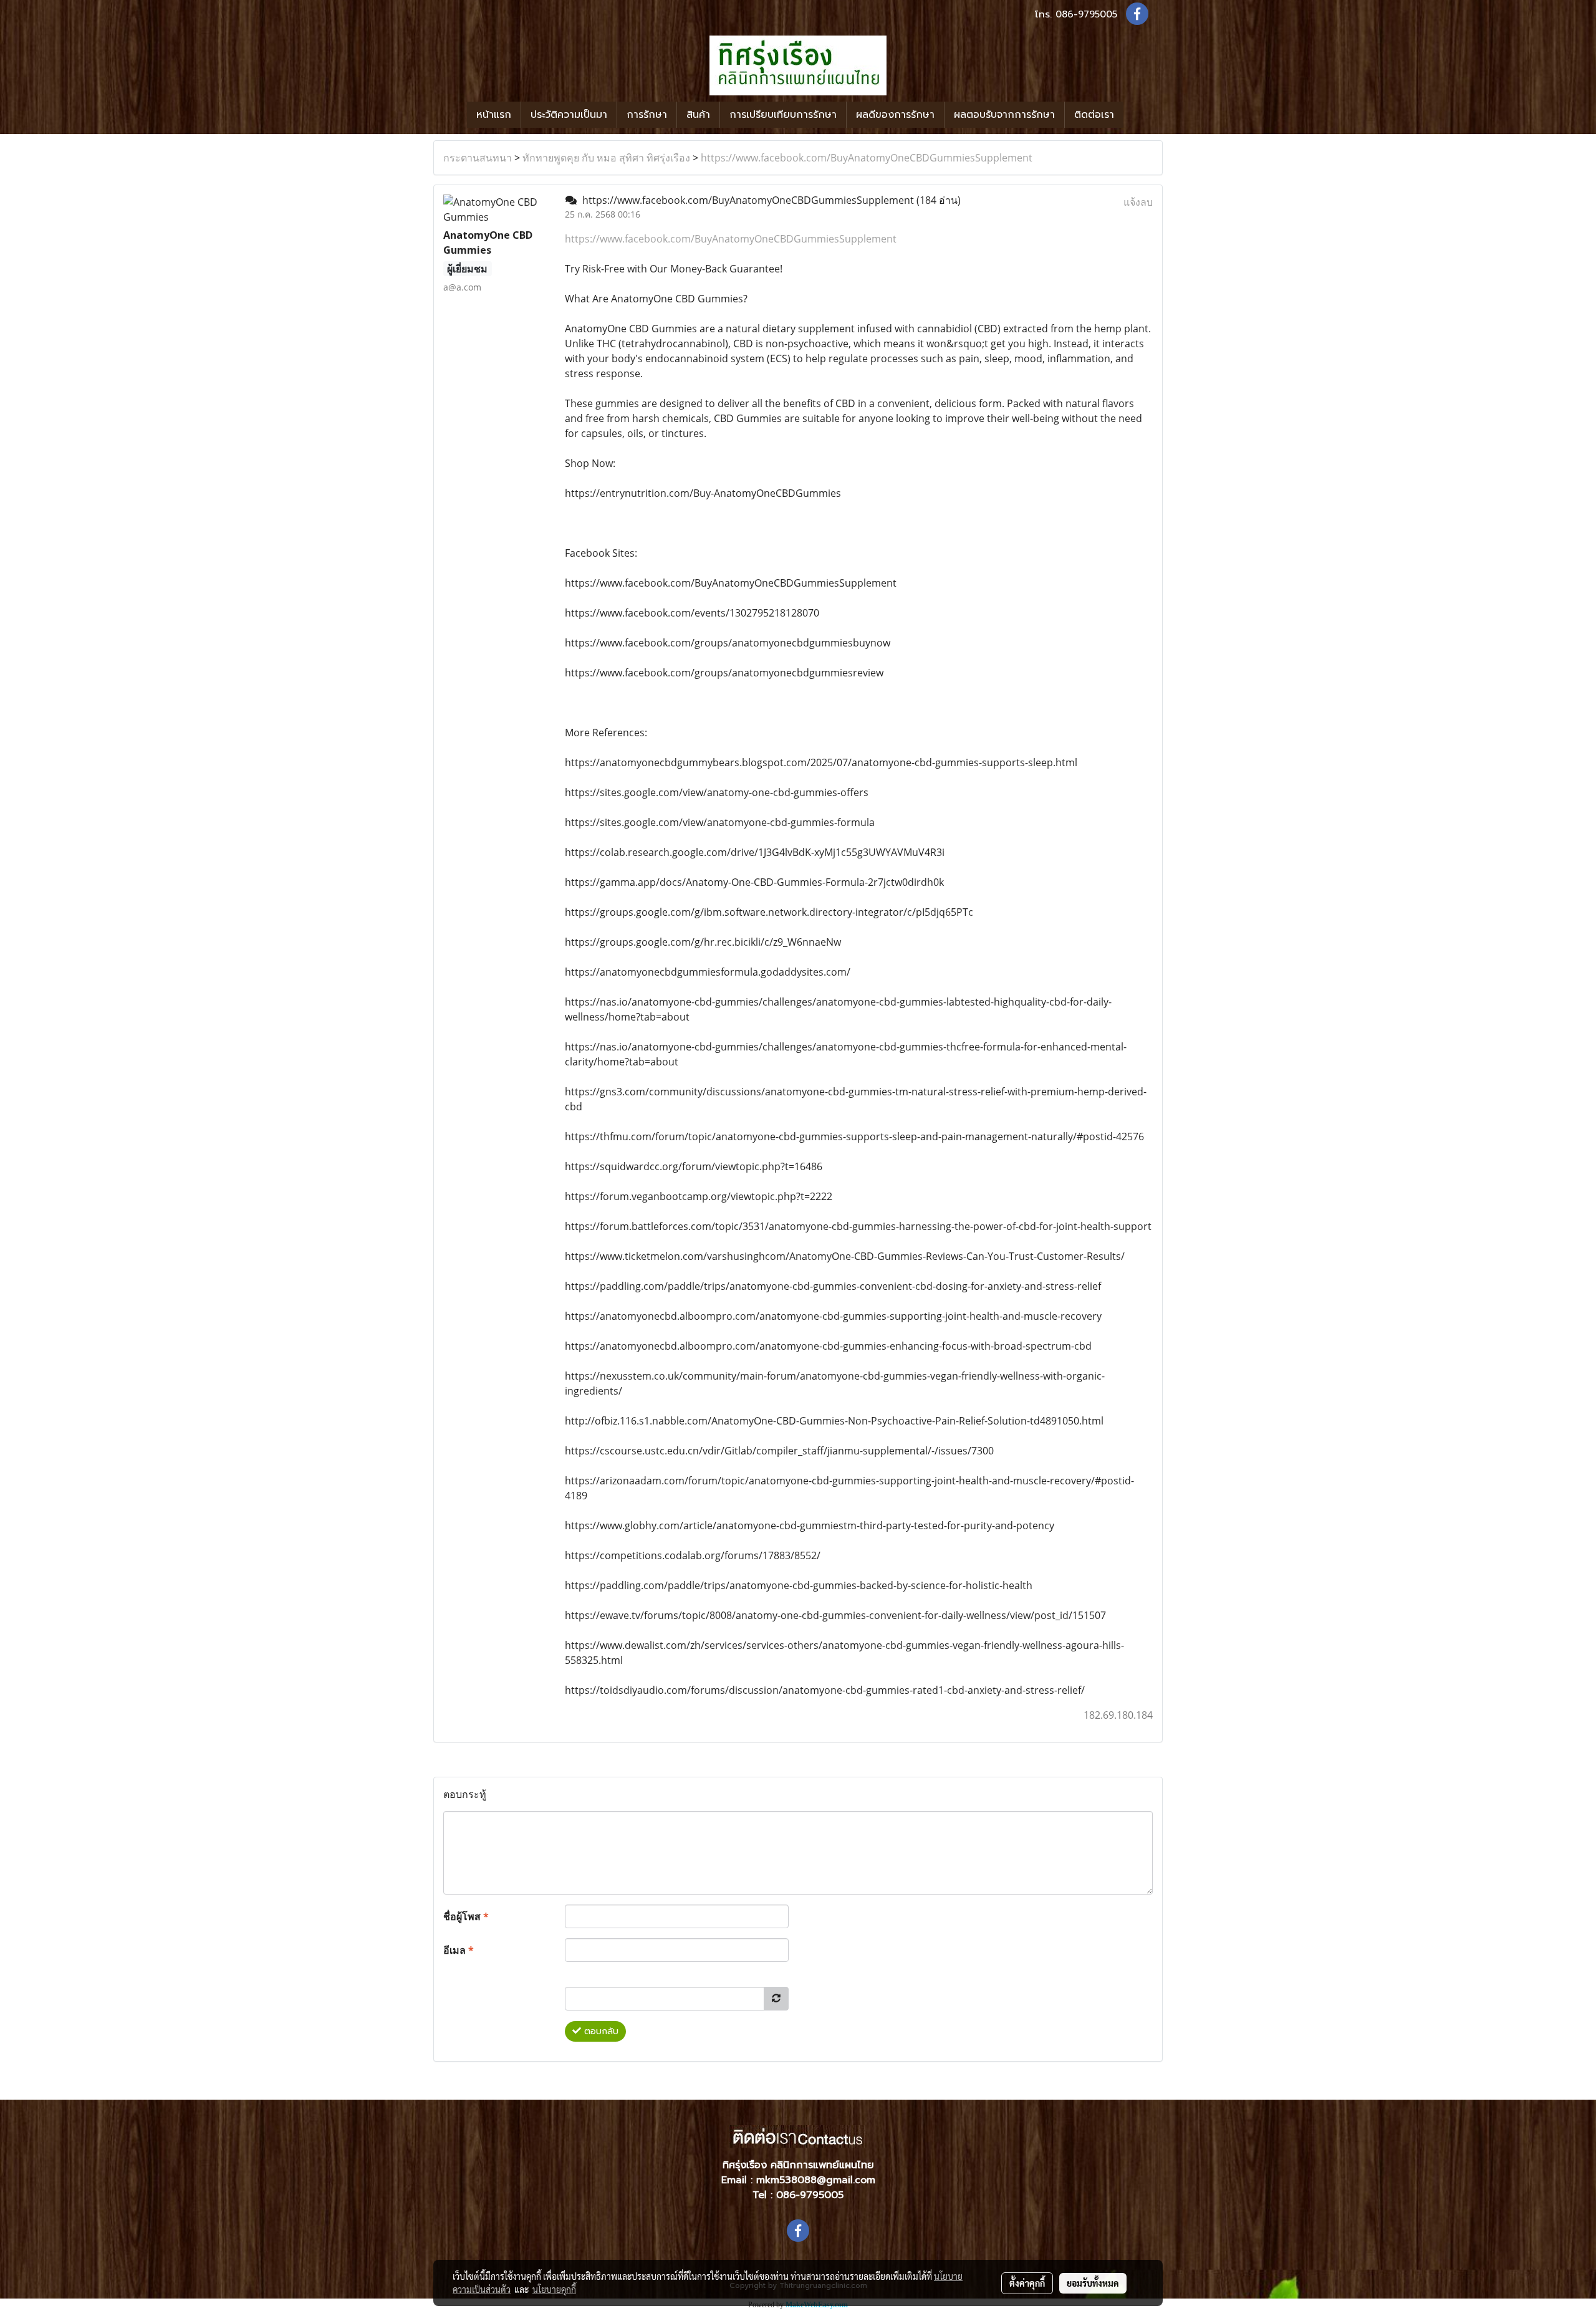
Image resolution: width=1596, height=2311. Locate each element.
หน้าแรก (494, 115)
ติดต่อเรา (1094, 115)
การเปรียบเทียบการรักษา (783, 115)
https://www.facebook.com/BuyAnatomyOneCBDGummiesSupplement (867, 158)
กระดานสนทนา (478, 158)
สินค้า (698, 115)
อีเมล (459, 1950)
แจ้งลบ (1138, 202)
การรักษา (647, 115)
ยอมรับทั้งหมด (1093, 2283)
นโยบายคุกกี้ (554, 2289)
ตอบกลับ (600, 2031)
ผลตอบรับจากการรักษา (1004, 115)
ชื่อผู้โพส (466, 1916)
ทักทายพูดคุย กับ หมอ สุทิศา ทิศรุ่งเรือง (606, 158)
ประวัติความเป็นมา (569, 115)
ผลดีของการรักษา (895, 115)
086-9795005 (1086, 14)
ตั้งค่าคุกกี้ (1027, 2283)
